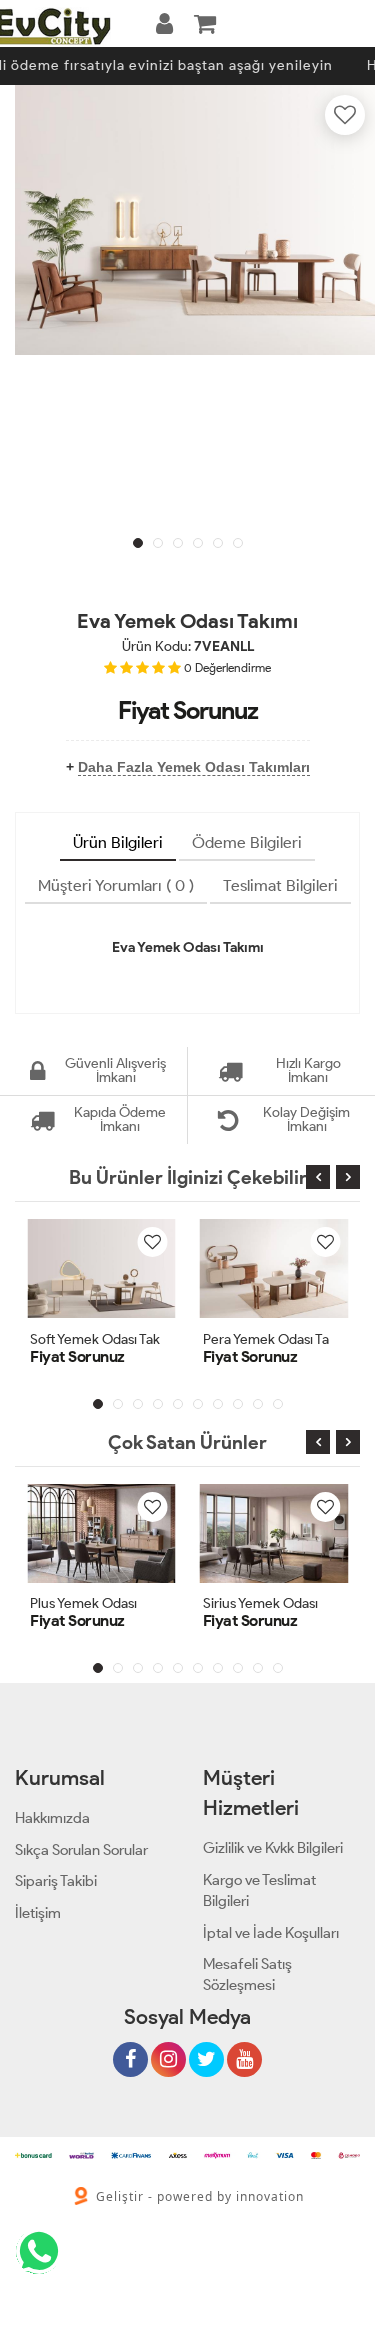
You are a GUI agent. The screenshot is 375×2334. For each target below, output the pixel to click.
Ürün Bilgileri (118, 842)
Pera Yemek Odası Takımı (278, 1339)
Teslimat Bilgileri (280, 885)
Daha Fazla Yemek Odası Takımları (194, 767)
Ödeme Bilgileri (247, 842)
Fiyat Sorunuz (188, 710)
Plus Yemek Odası (83, 1603)
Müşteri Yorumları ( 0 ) (116, 885)
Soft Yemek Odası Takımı (104, 1339)
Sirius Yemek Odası (260, 1603)
